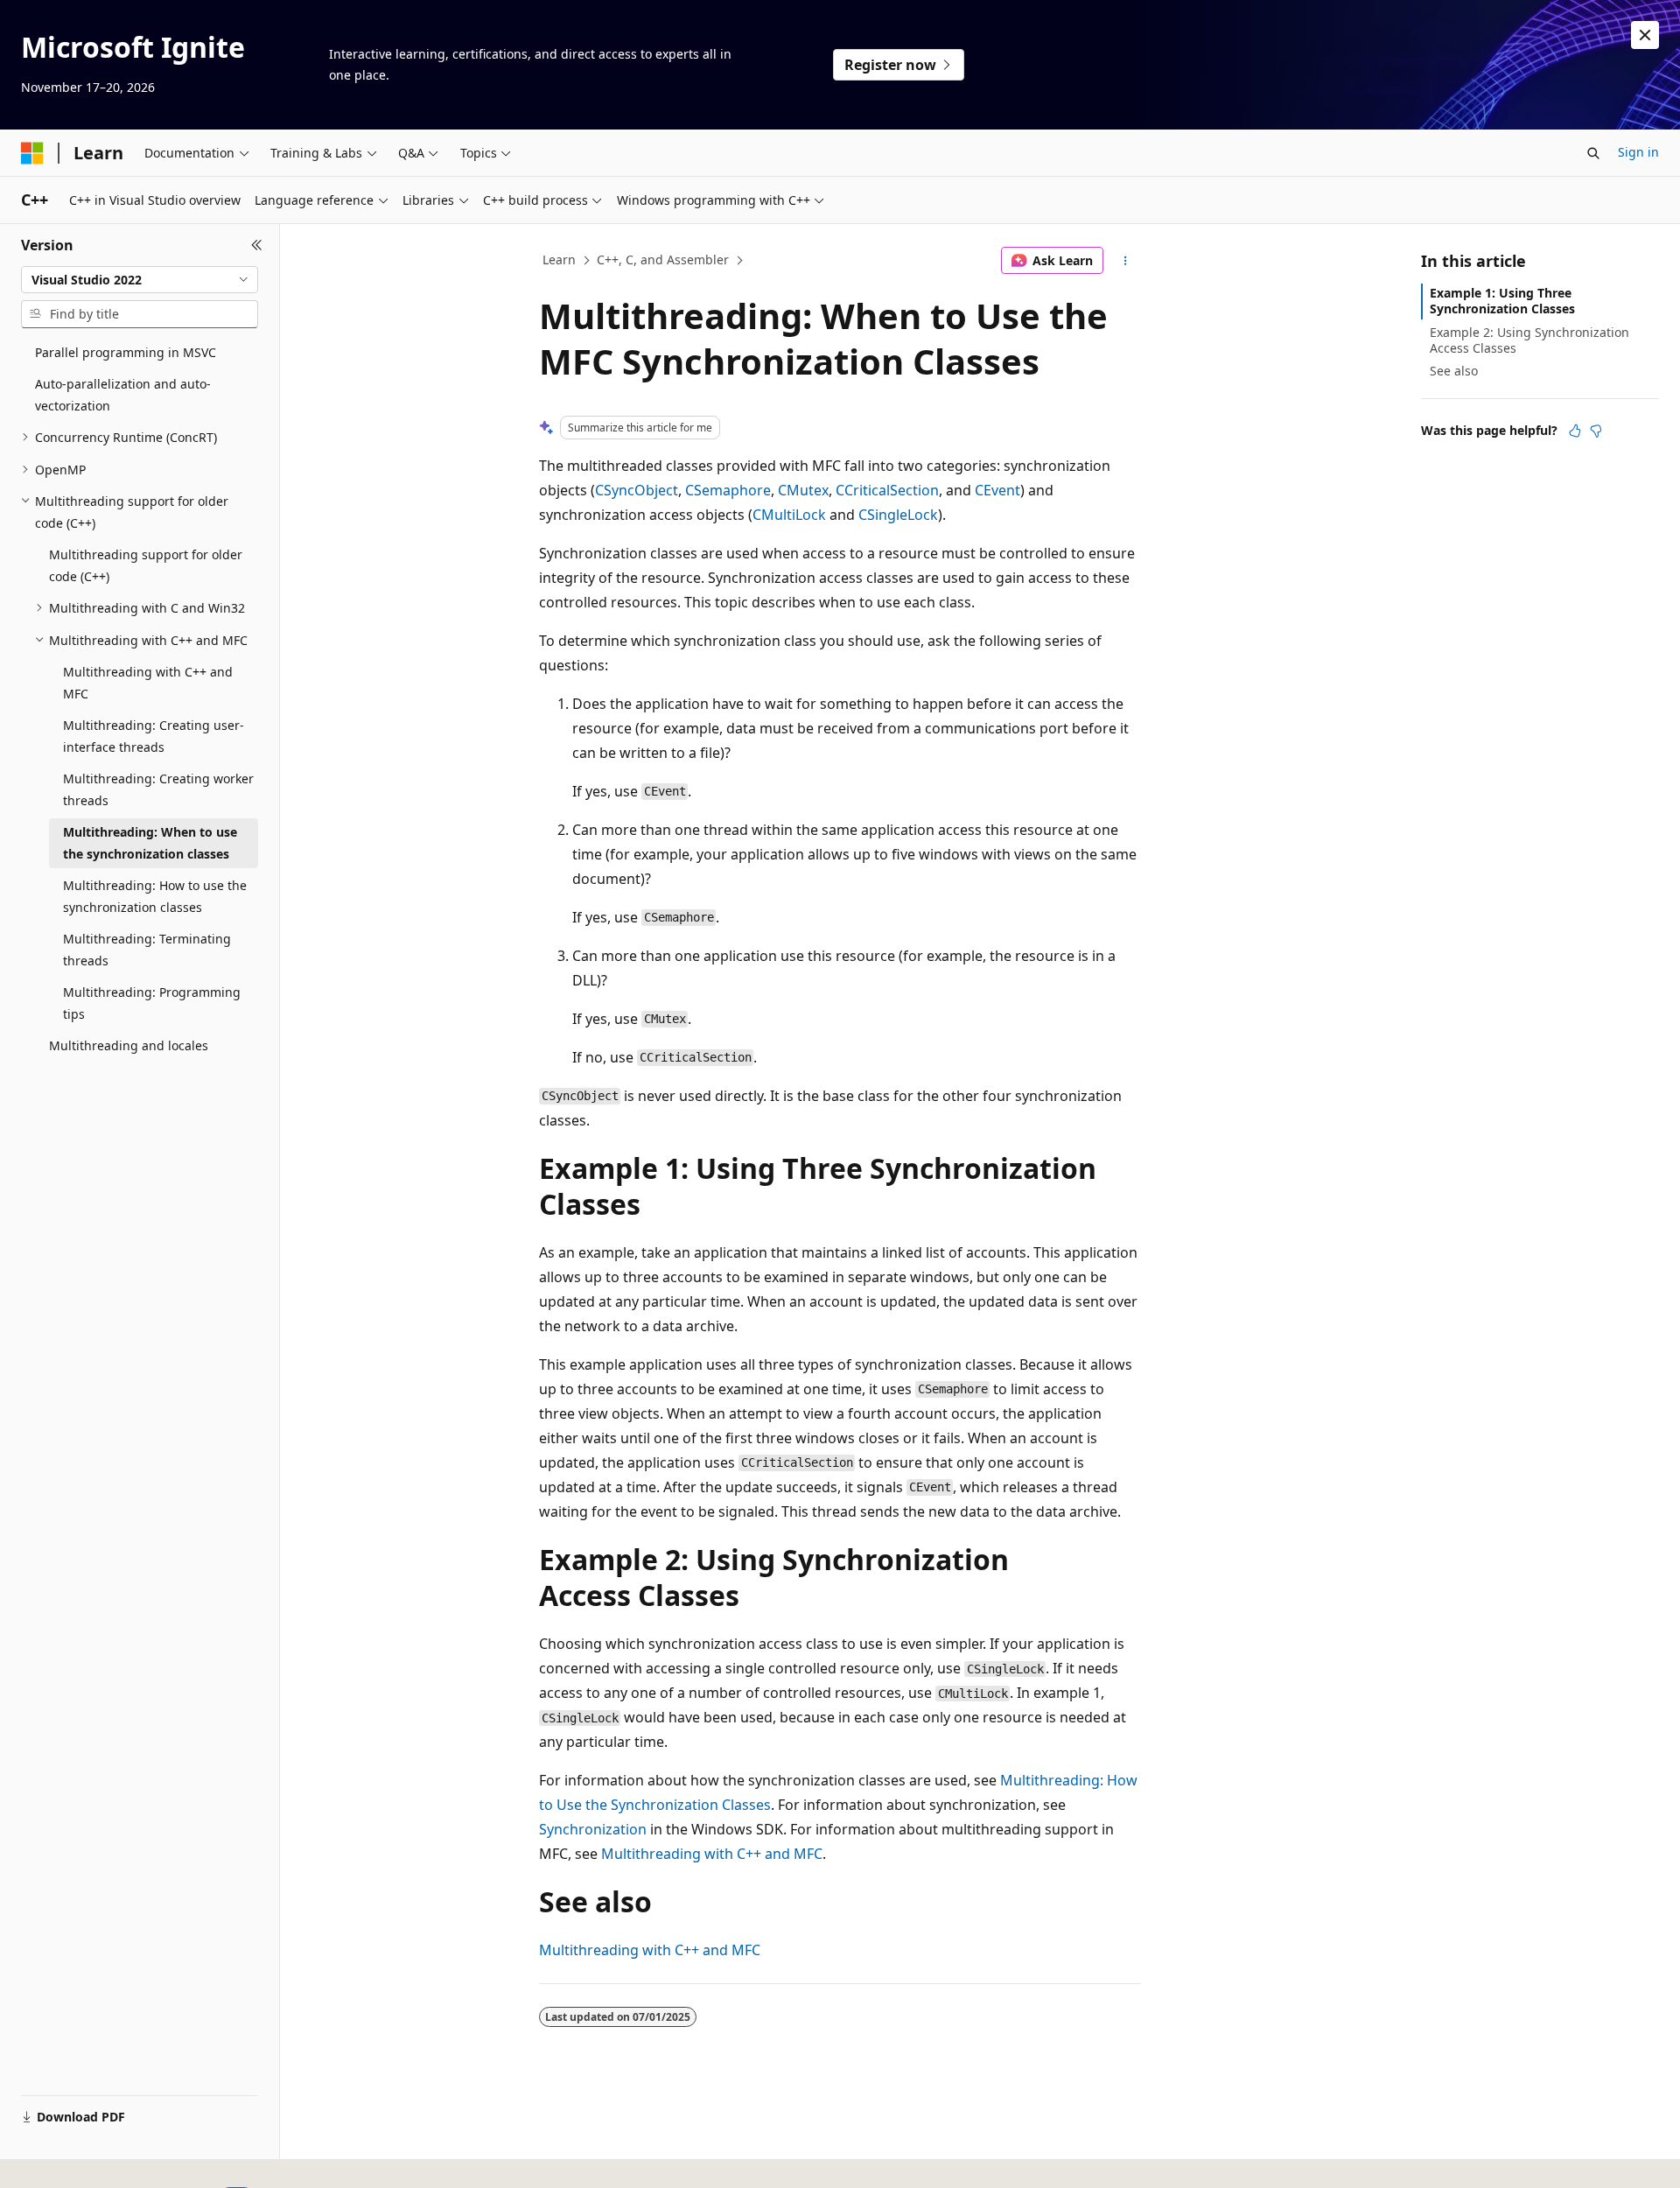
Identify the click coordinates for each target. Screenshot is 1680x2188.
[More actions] (1126, 261)
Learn (559, 259)
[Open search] (1593, 153)
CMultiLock (789, 515)
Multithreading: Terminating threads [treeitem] (147, 950)
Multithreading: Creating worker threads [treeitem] (158, 789)
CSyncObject (637, 490)
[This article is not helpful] (1596, 431)
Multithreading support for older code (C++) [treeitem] (146, 565)
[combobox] (140, 280)
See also (1454, 371)
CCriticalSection (887, 490)
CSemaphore (728, 490)
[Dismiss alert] (1645, 35)
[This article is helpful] (1575, 431)
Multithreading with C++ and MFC (712, 1854)
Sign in (1638, 152)
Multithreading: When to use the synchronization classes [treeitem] (150, 843)
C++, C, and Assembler (663, 259)
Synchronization (593, 1829)
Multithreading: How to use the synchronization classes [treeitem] (155, 896)
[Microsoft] (32, 153)
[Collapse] (257, 245)
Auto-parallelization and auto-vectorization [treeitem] (123, 395)
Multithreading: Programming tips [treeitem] (152, 1003)
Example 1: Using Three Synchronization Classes (1502, 301)
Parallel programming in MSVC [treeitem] (126, 352)
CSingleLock (898, 515)
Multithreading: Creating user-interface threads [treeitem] (154, 736)
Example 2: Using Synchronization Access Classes (1529, 340)
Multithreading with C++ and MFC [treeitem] (148, 683)
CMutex (803, 490)
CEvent (997, 490)
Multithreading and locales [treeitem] (129, 1045)
